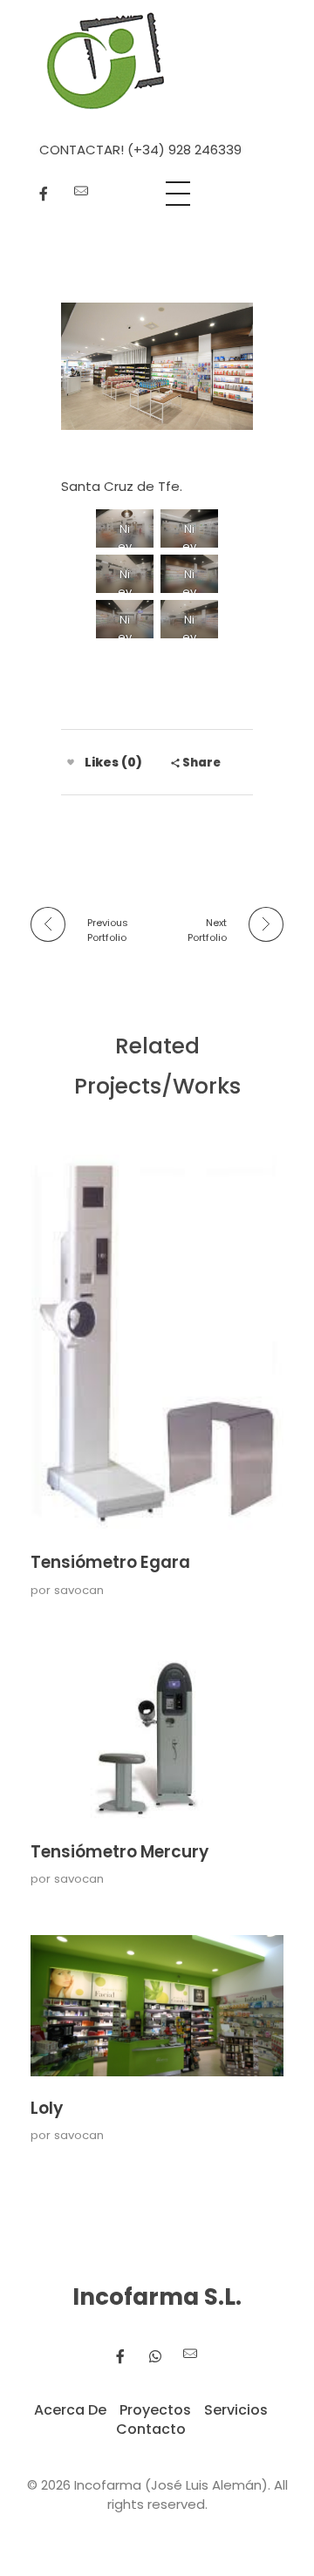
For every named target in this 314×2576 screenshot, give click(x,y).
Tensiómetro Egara (110, 1562)
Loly (47, 2108)
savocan (79, 1590)
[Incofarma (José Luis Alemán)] (106, 61)
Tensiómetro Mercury (119, 1852)
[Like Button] (71, 762)
